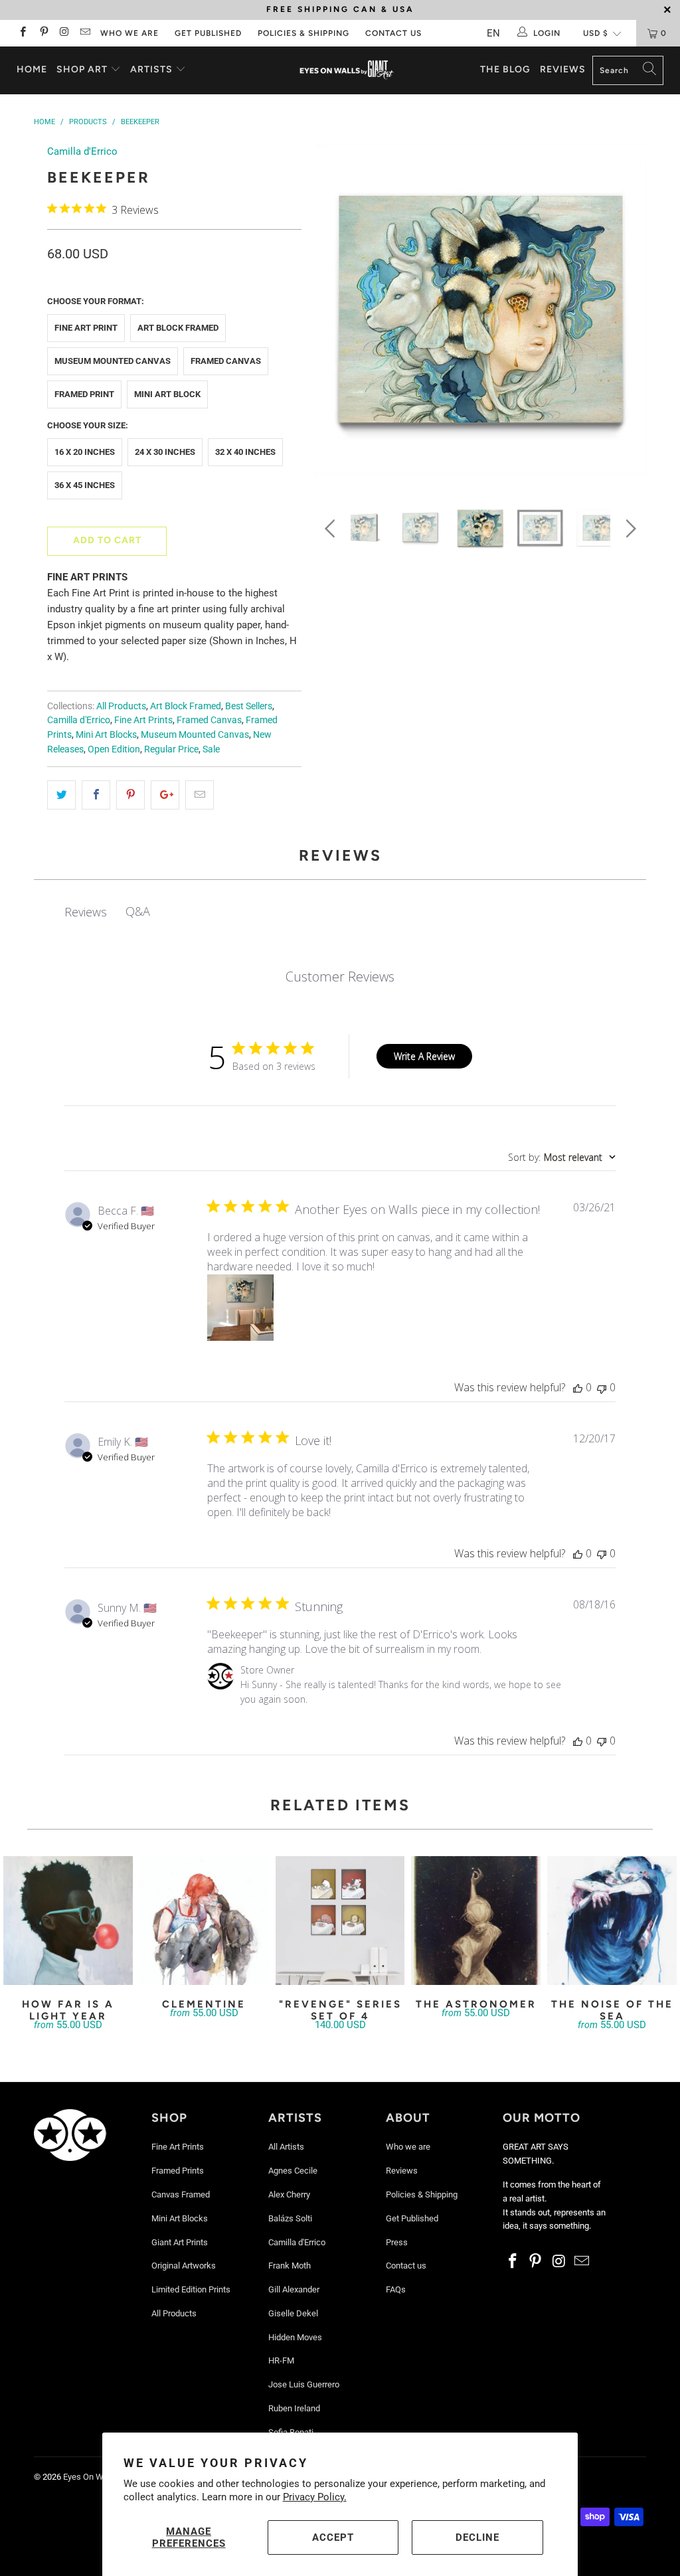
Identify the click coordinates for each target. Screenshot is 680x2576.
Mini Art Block (167, 394)
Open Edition (114, 749)
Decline (477, 2537)
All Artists (286, 2147)
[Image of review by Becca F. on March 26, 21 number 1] (240, 1308)
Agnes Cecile (293, 2171)
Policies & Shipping (303, 33)
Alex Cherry (289, 2194)
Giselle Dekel (293, 2313)
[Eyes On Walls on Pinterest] (43, 33)
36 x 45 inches (85, 485)
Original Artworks (184, 2266)
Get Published (208, 33)
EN (493, 33)
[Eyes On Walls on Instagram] (64, 33)
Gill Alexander (294, 2289)
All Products (121, 706)
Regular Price (171, 749)
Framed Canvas (226, 361)
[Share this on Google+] (165, 795)
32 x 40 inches (245, 452)
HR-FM (281, 2361)
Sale (211, 749)
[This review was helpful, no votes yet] (578, 1387)
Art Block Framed (178, 328)
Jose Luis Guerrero (304, 2384)
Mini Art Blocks (106, 734)
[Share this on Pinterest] (130, 795)
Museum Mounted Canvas (113, 361)
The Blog (505, 69)
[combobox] (562, 1157)
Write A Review (424, 1056)
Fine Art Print (86, 328)
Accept (333, 2537)
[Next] (629, 312)
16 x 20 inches (85, 452)
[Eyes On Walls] (347, 70)
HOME (32, 69)
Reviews (563, 69)
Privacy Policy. (315, 2497)
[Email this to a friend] (200, 795)
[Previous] (332, 312)
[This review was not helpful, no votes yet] (602, 1387)
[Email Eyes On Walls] (85, 33)
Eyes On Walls (90, 2477)
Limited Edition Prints (191, 2289)
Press (397, 2242)
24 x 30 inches (165, 452)
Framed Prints (178, 2171)
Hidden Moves (295, 2337)
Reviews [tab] (86, 912)
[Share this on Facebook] (96, 795)
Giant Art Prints (180, 2242)
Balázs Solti (290, 2218)
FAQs (396, 2289)
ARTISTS (153, 69)
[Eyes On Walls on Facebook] (22, 33)
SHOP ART (82, 69)
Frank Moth (290, 2266)
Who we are (129, 33)
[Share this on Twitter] (61, 795)
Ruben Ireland (294, 2408)
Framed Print (84, 394)
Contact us (393, 33)
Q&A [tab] (138, 911)
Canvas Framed (181, 2194)
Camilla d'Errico (82, 151)
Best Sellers (249, 706)
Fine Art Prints (143, 720)
